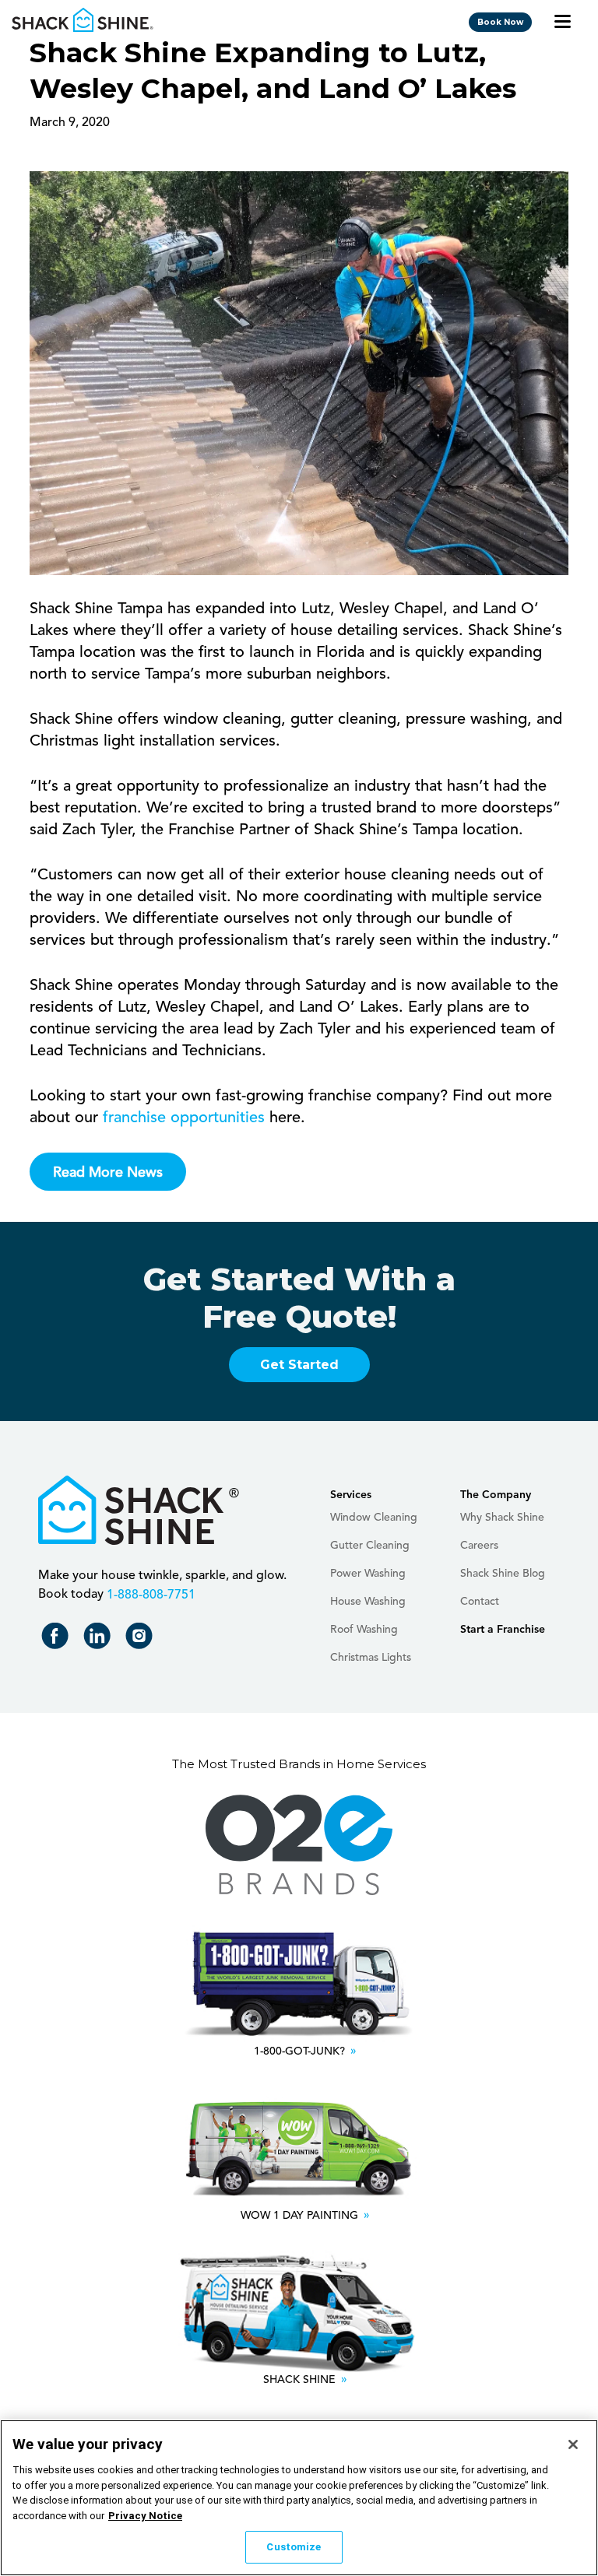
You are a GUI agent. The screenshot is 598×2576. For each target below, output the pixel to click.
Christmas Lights (371, 1658)
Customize (294, 2547)
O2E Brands (299, 1845)
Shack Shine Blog (503, 1574)
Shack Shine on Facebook (58, 1639)
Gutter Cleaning (370, 1546)
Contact (480, 1602)
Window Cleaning (374, 1518)
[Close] (573, 2444)
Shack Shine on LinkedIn (100, 1639)
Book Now (500, 22)
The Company (496, 1495)
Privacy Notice (145, 2516)
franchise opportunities (184, 1118)
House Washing (368, 1602)
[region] (299, 2498)
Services (351, 1495)
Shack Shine (83, 20)
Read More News (108, 1173)
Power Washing (368, 1574)
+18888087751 (149, 1595)
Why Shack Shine (502, 1518)
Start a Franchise (503, 1630)
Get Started (299, 1365)
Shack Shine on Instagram (142, 1639)
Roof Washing (364, 1630)
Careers (479, 1546)
